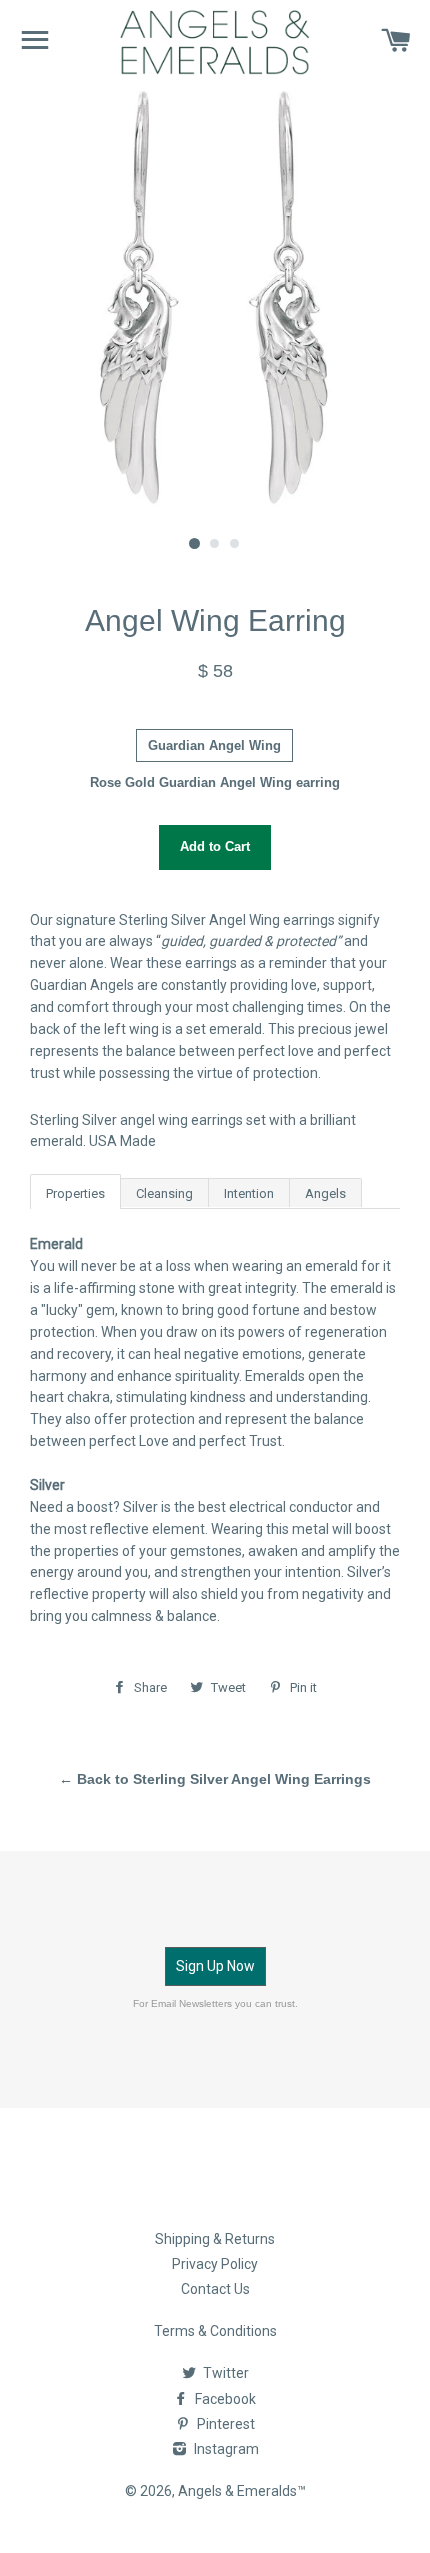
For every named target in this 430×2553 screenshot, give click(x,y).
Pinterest (224, 2424)
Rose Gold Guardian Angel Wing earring (215, 782)
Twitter (224, 2373)
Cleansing (164, 1193)
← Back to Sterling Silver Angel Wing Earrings (215, 1779)
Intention (249, 1193)
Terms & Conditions (215, 2331)
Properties (75, 1193)
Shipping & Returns (215, 2239)
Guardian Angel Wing (214, 745)
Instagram (225, 2449)
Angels (325, 1193)
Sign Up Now (215, 1966)
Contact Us (215, 2289)
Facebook (224, 2399)
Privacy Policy (215, 2264)
